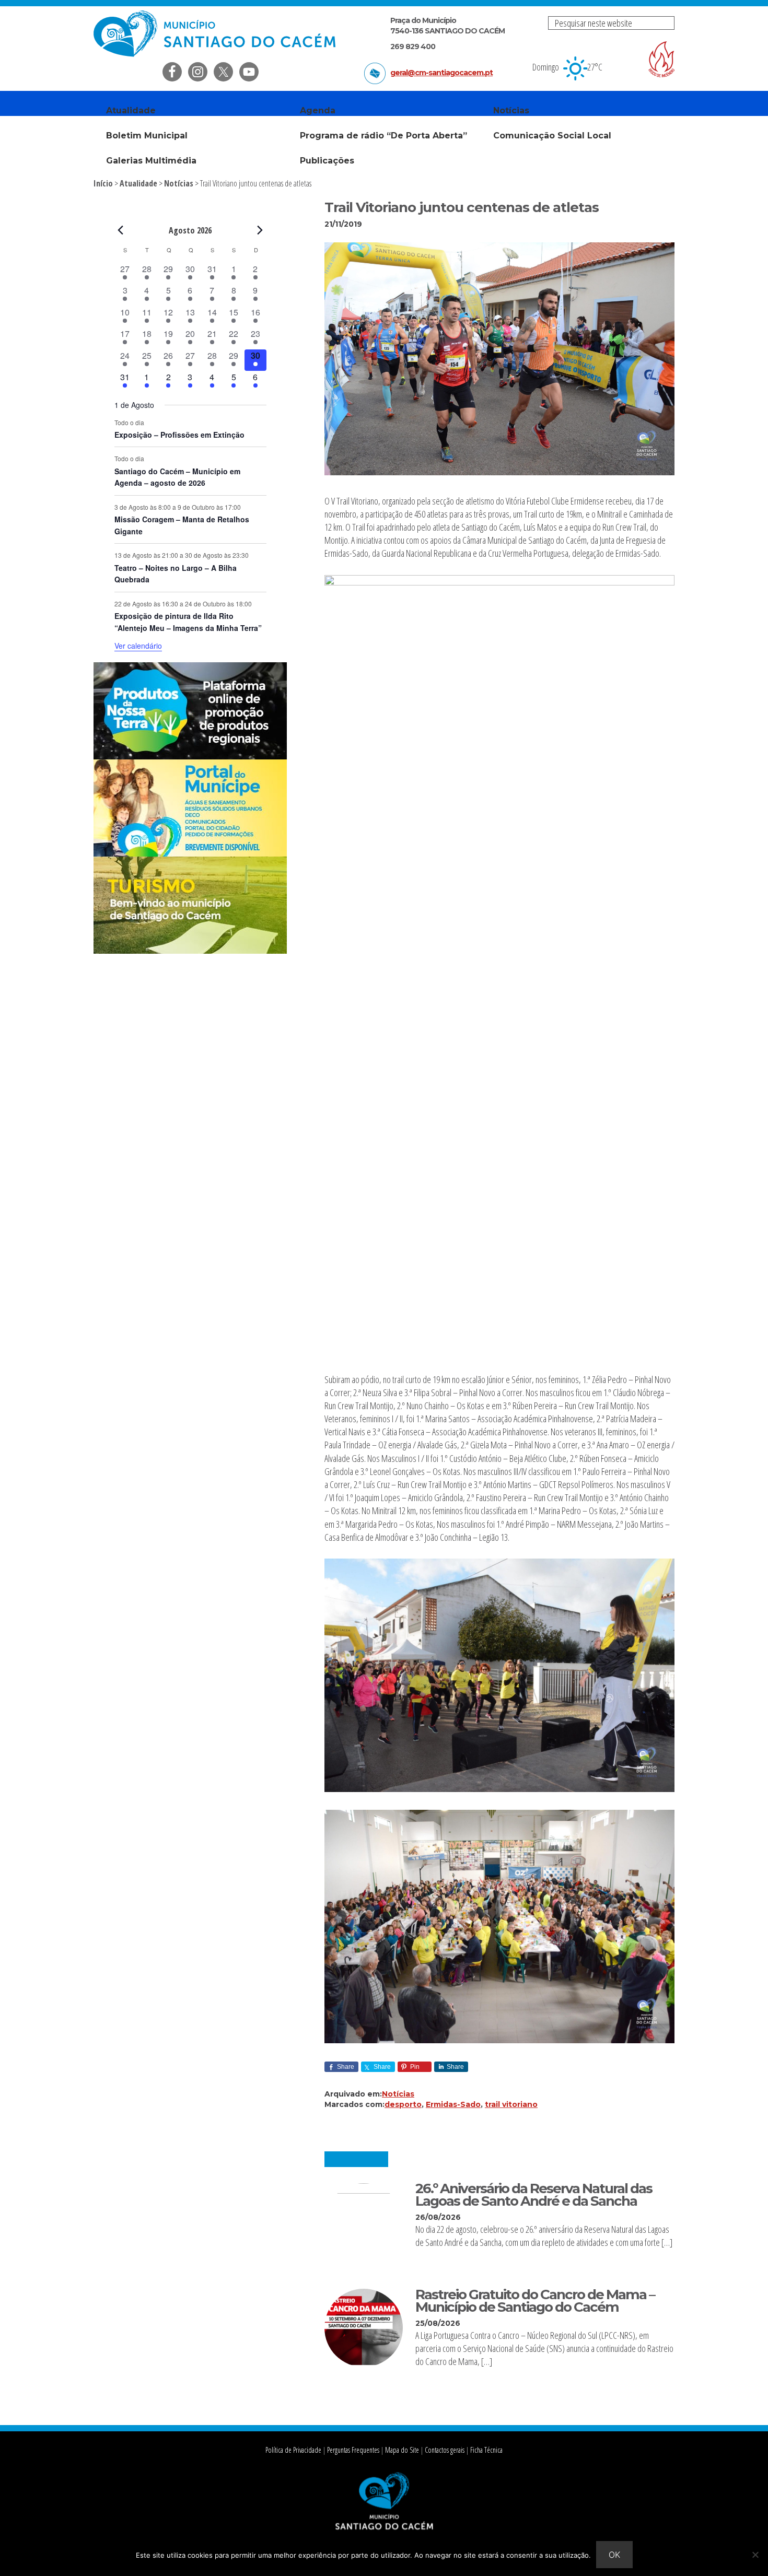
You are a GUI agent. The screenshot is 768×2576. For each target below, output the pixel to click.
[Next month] (260, 230)
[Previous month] (121, 230)
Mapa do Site (402, 2450)
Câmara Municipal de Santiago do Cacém (216, 34)
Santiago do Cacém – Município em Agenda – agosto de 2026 (177, 477)
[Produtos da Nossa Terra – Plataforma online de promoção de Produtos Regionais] (190, 756)
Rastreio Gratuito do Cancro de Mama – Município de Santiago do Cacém (535, 2300)
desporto (403, 2104)
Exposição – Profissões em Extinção (179, 435)
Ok (614, 2555)
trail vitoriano (511, 2104)
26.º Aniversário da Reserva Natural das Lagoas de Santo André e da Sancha (534, 2194)
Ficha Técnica (486, 2450)
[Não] (755, 2555)
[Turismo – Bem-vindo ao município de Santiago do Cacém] (190, 951)
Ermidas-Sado (453, 2104)
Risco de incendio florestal (661, 59)
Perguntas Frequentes (353, 2450)
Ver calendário (138, 646)
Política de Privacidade (293, 2450)
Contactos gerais (445, 2450)
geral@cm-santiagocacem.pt (441, 73)
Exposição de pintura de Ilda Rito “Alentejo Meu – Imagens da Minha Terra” (188, 622)
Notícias (398, 2094)
